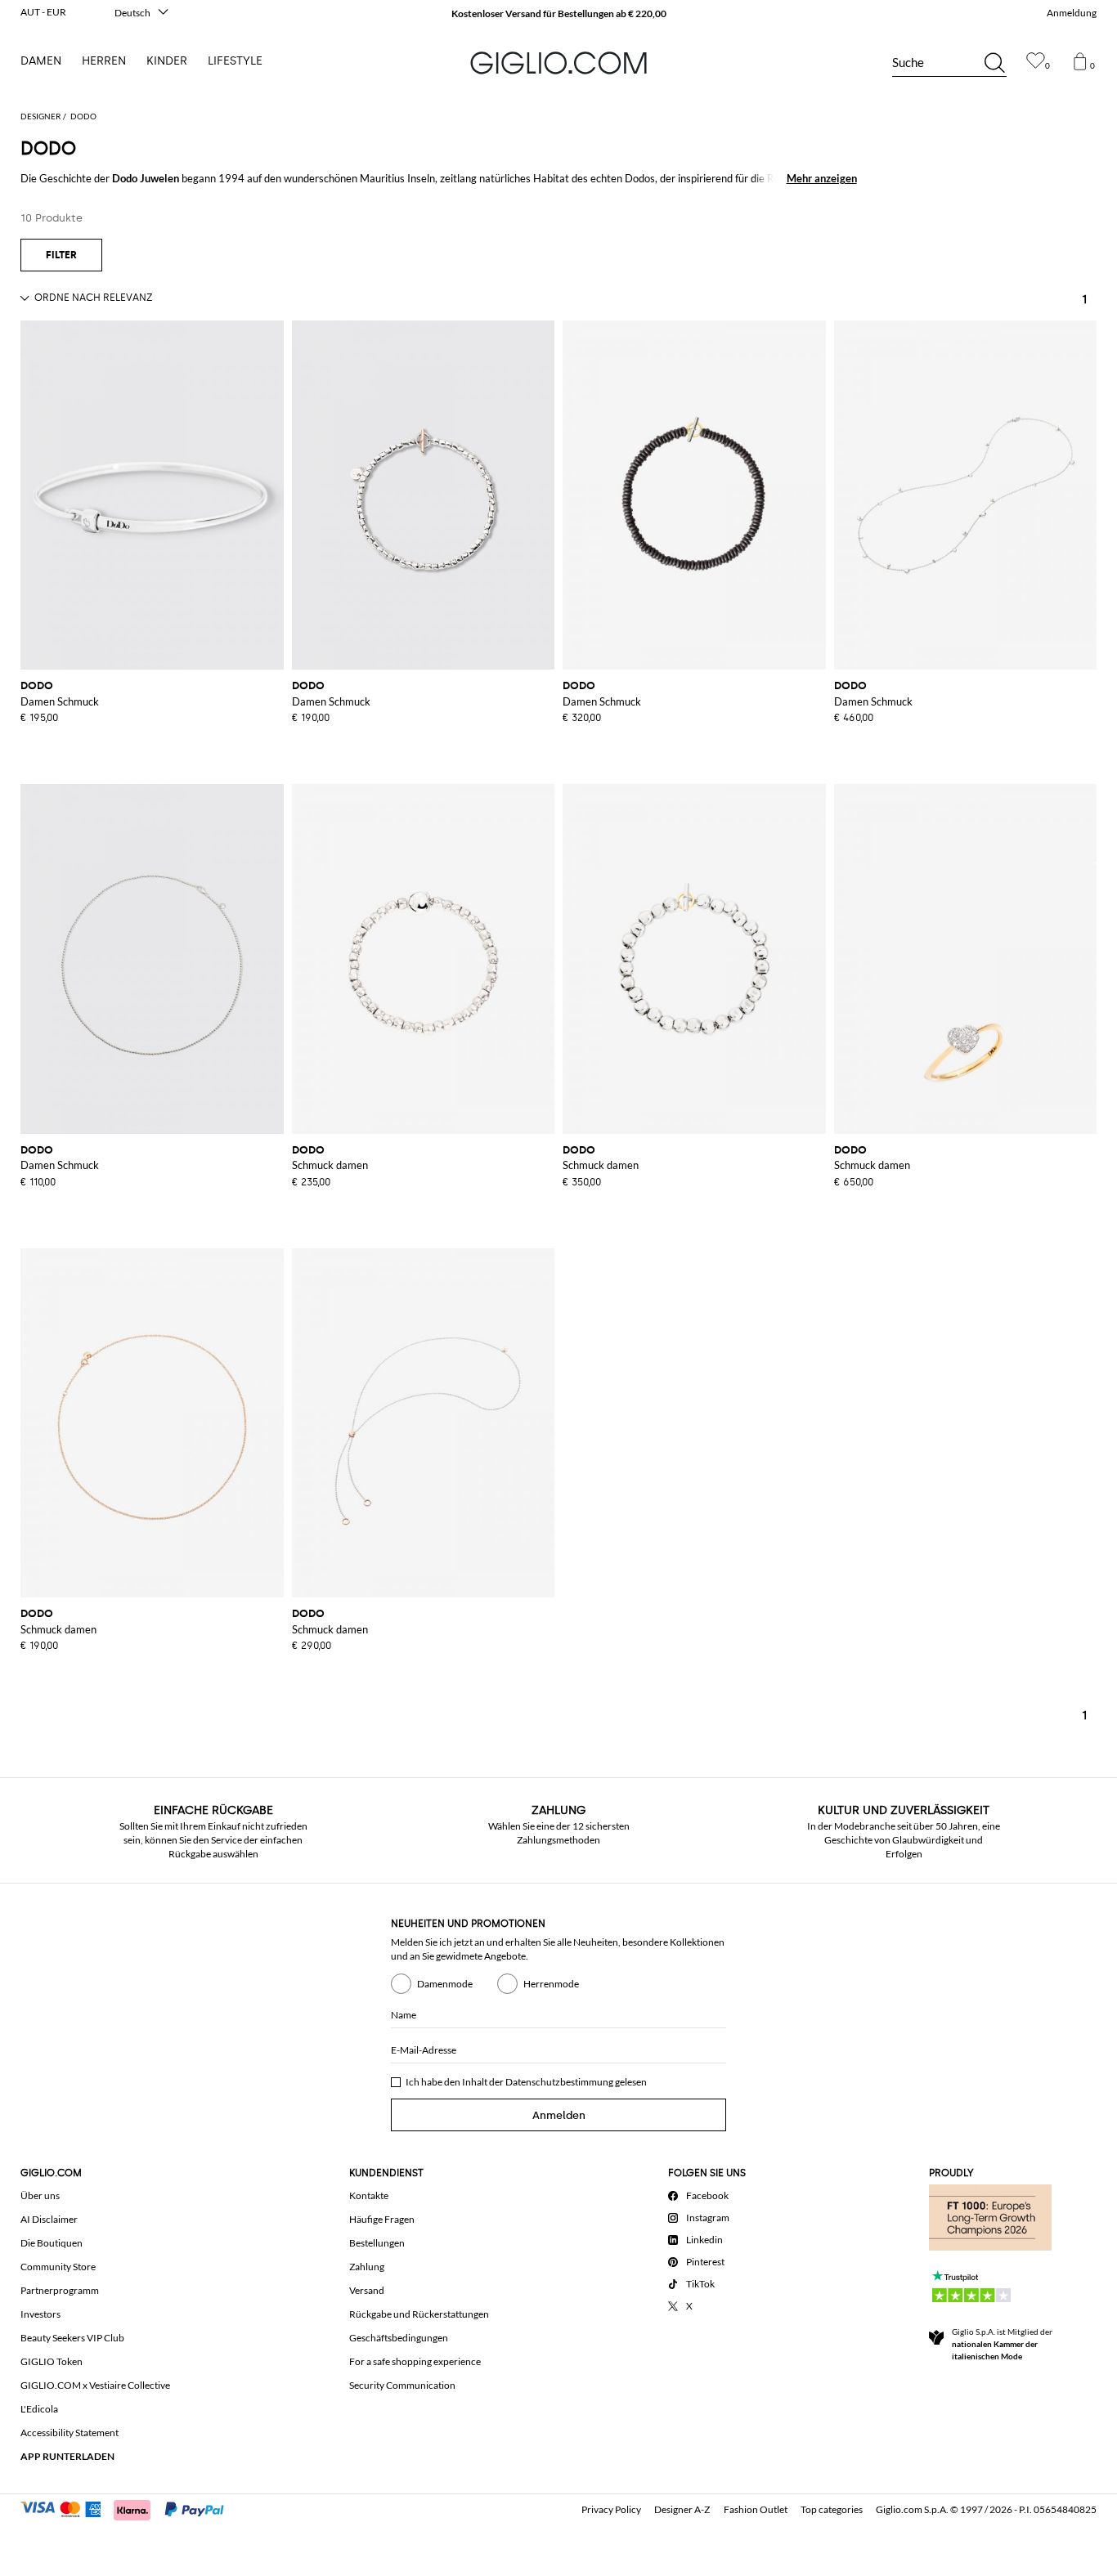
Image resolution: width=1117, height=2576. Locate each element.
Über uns (40, 2195)
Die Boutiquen (52, 2243)
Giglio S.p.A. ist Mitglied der (1002, 2344)
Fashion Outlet (756, 2509)
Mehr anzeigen (822, 178)
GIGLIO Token (52, 2361)
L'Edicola (39, 2409)
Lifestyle (235, 61)
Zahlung (367, 2267)
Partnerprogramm (60, 2290)
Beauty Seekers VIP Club (72, 2338)
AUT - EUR (43, 12)
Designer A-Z (682, 2509)
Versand (367, 2290)
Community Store (58, 2267)
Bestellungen (377, 2243)
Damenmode (445, 1984)
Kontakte (369, 2195)
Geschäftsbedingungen (399, 2338)
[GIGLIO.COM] (558, 63)
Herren (104, 61)
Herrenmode (551, 1984)
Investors (40, 2314)
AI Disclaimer (49, 2219)
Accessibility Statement (70, 2433)
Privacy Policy (611, 2509)
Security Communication (402, 2385)
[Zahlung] (130, 2508)
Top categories (832, 2509)
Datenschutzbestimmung (559, 2082)
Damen (41, 61)
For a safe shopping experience (415, 2361)
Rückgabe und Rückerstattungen (419, 2314)
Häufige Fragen (382, 2219)
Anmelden (559, 2115)
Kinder (167, 61)
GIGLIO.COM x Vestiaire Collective (95, 2385)
